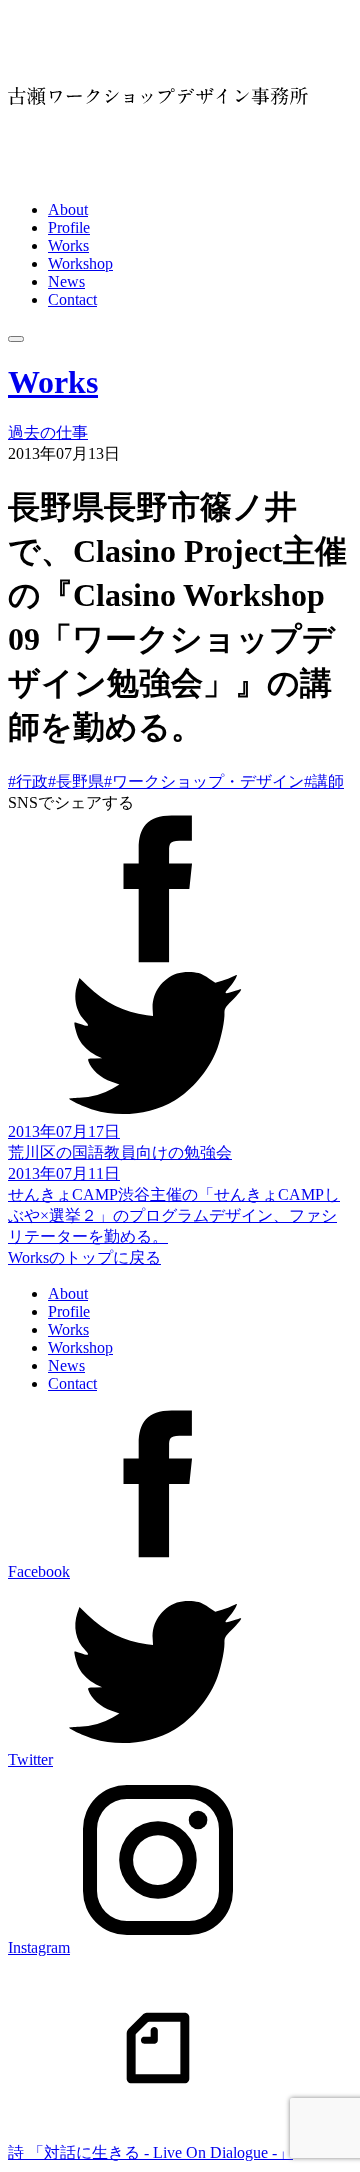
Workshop (80, 263)
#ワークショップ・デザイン (204, 781)
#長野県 (76, 781)
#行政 (28, 781)
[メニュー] (16, 339)
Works (68, 245)
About (68, 209)
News (66, 281)
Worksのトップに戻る (84, 1257)
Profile (69, 227)
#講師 (324, 781)
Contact (72, 299)
